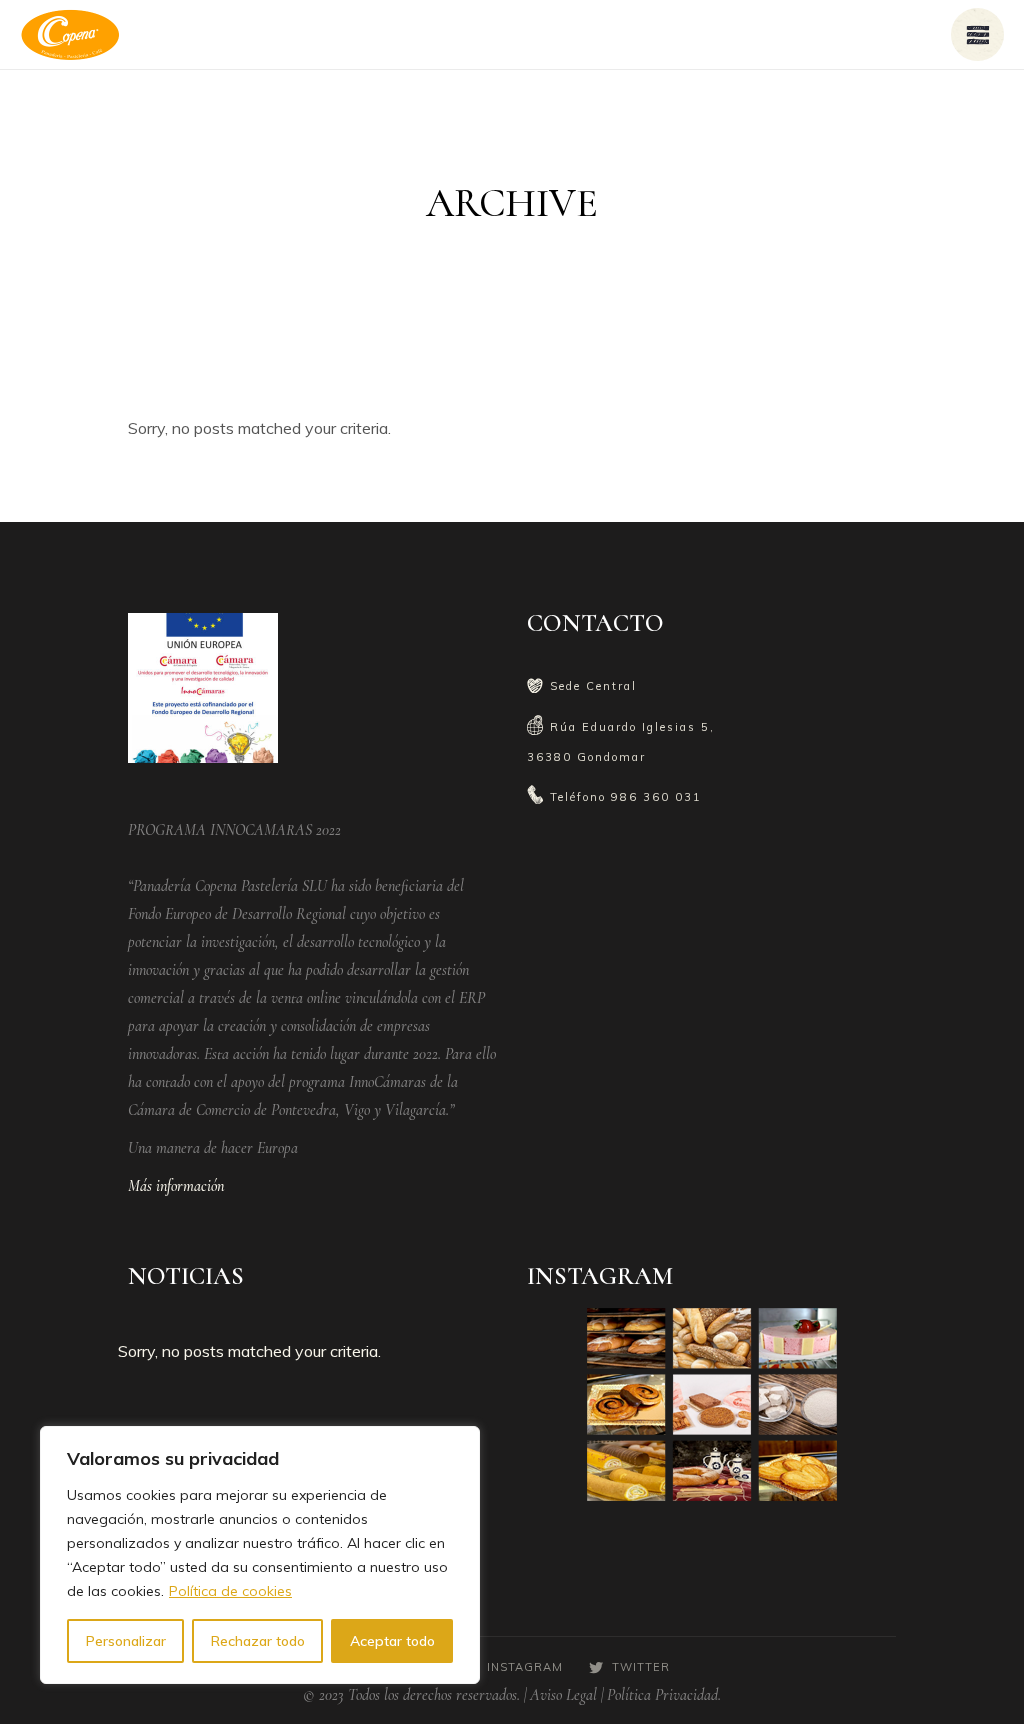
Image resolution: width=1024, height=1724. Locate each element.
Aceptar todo (392, 1641)
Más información (176, 1186)
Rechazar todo (258, 1641)
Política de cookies (230, 1591)
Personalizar (126, 1641)
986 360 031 (656, 797)
